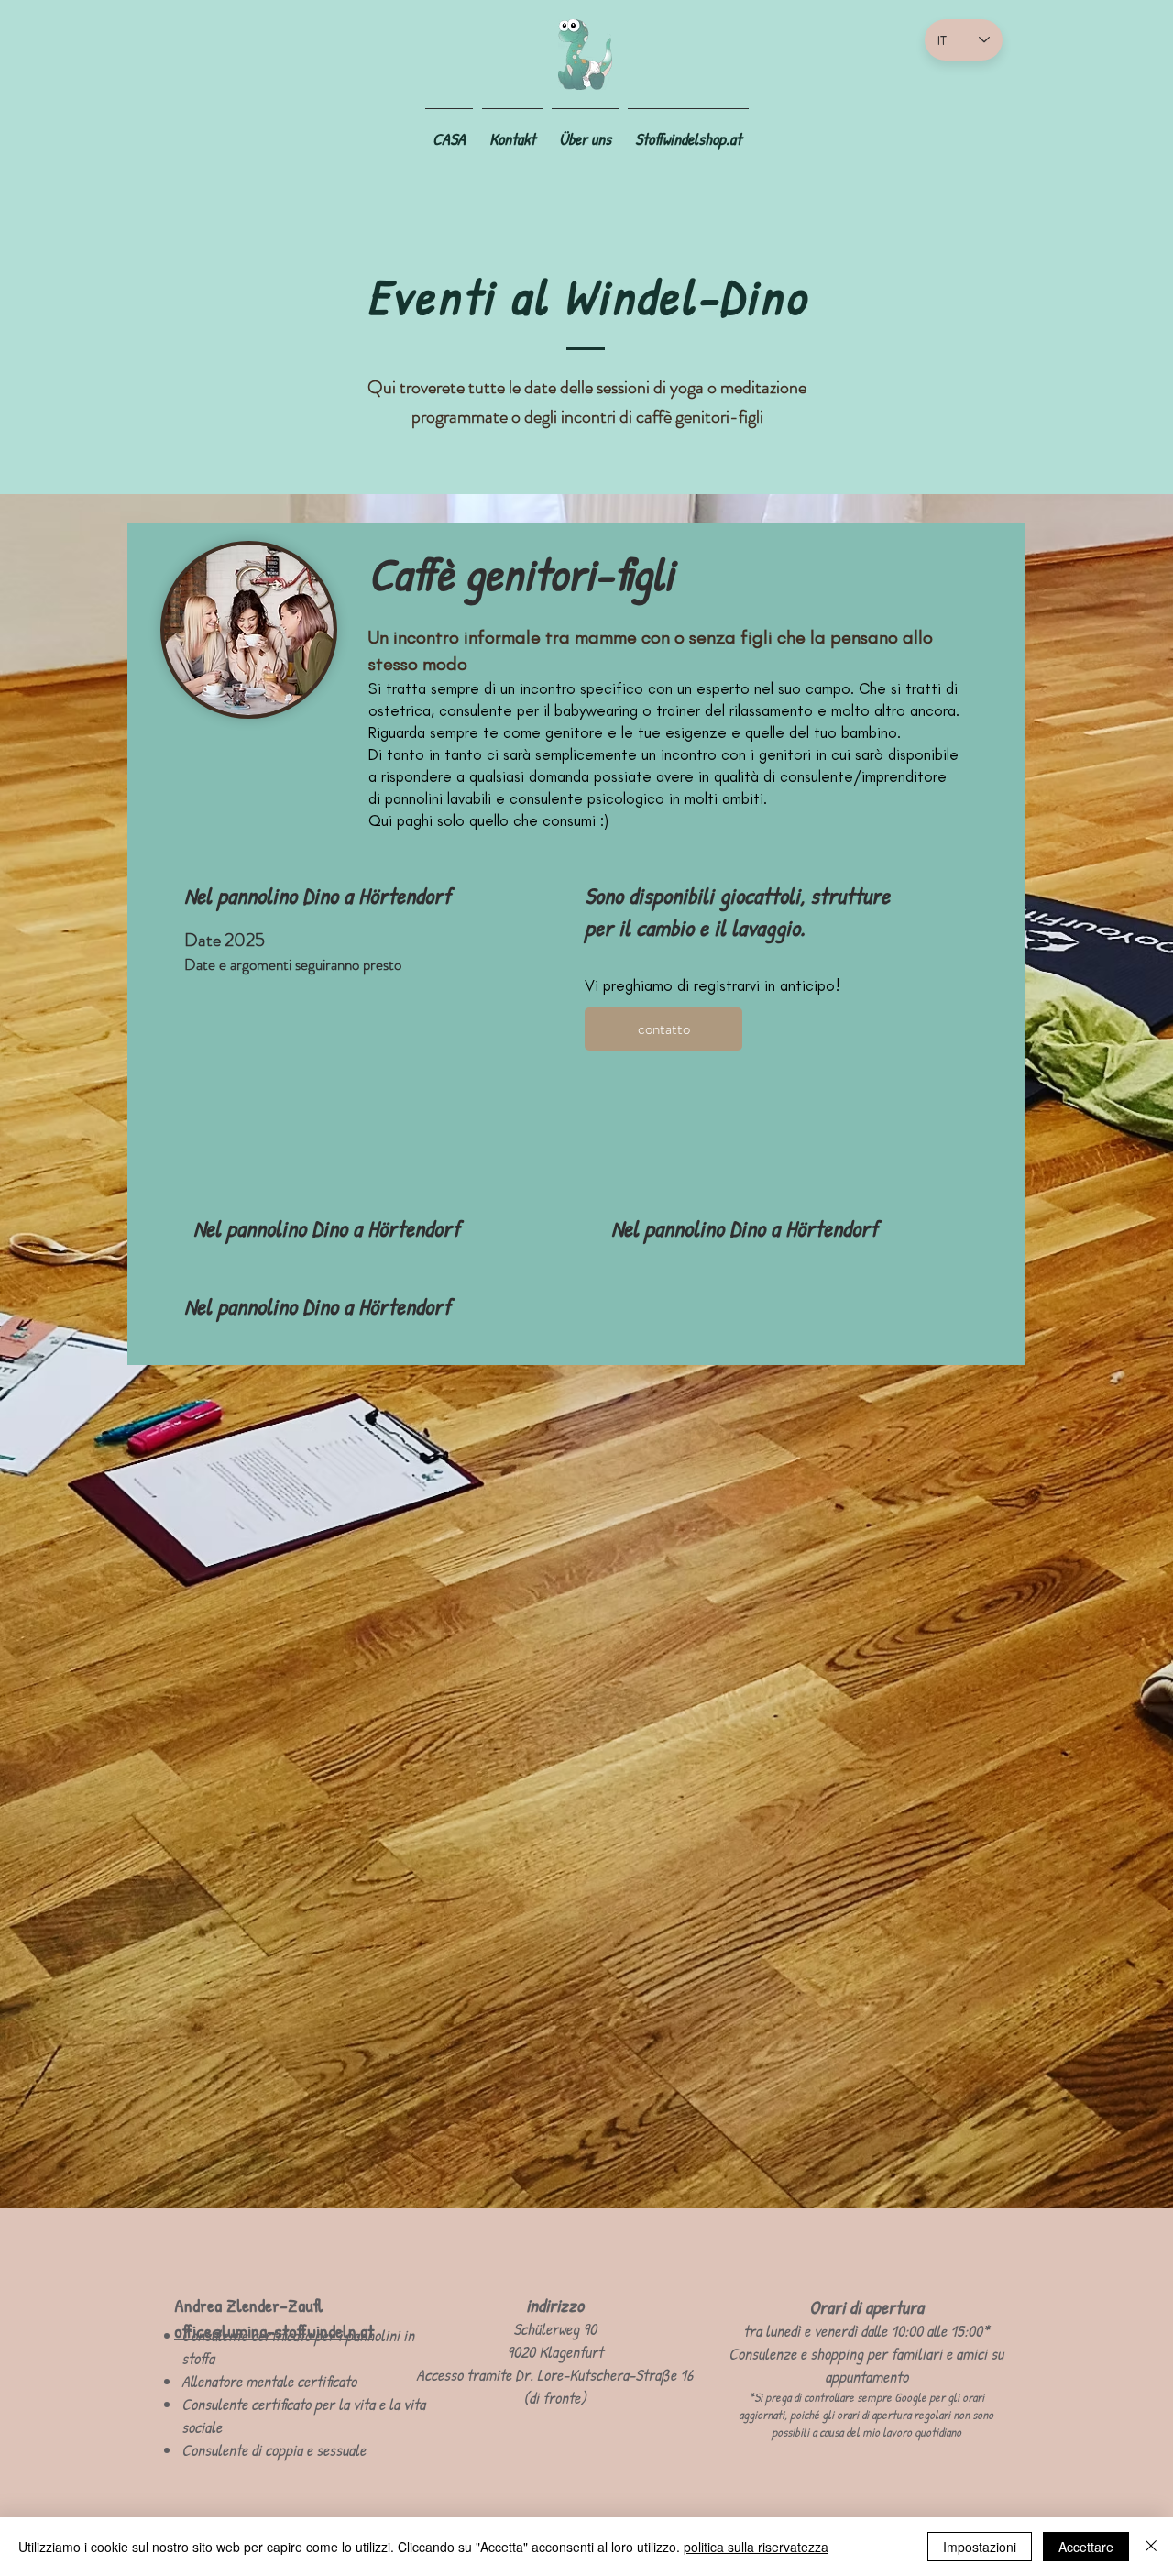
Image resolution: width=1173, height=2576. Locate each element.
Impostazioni (980, 2547)
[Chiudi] (1151, 2547)
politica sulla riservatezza (756, 2547)
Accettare (1086, 2547)
